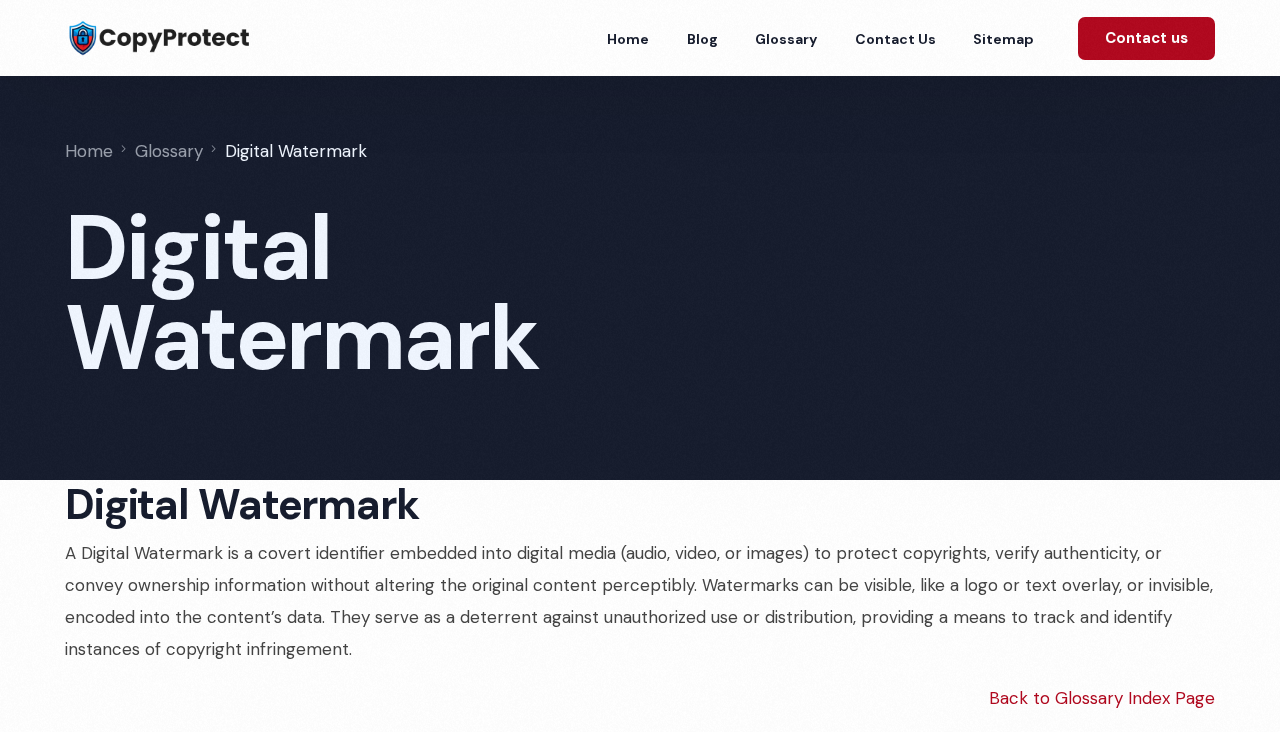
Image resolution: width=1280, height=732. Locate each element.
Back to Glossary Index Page (1102, 698)
